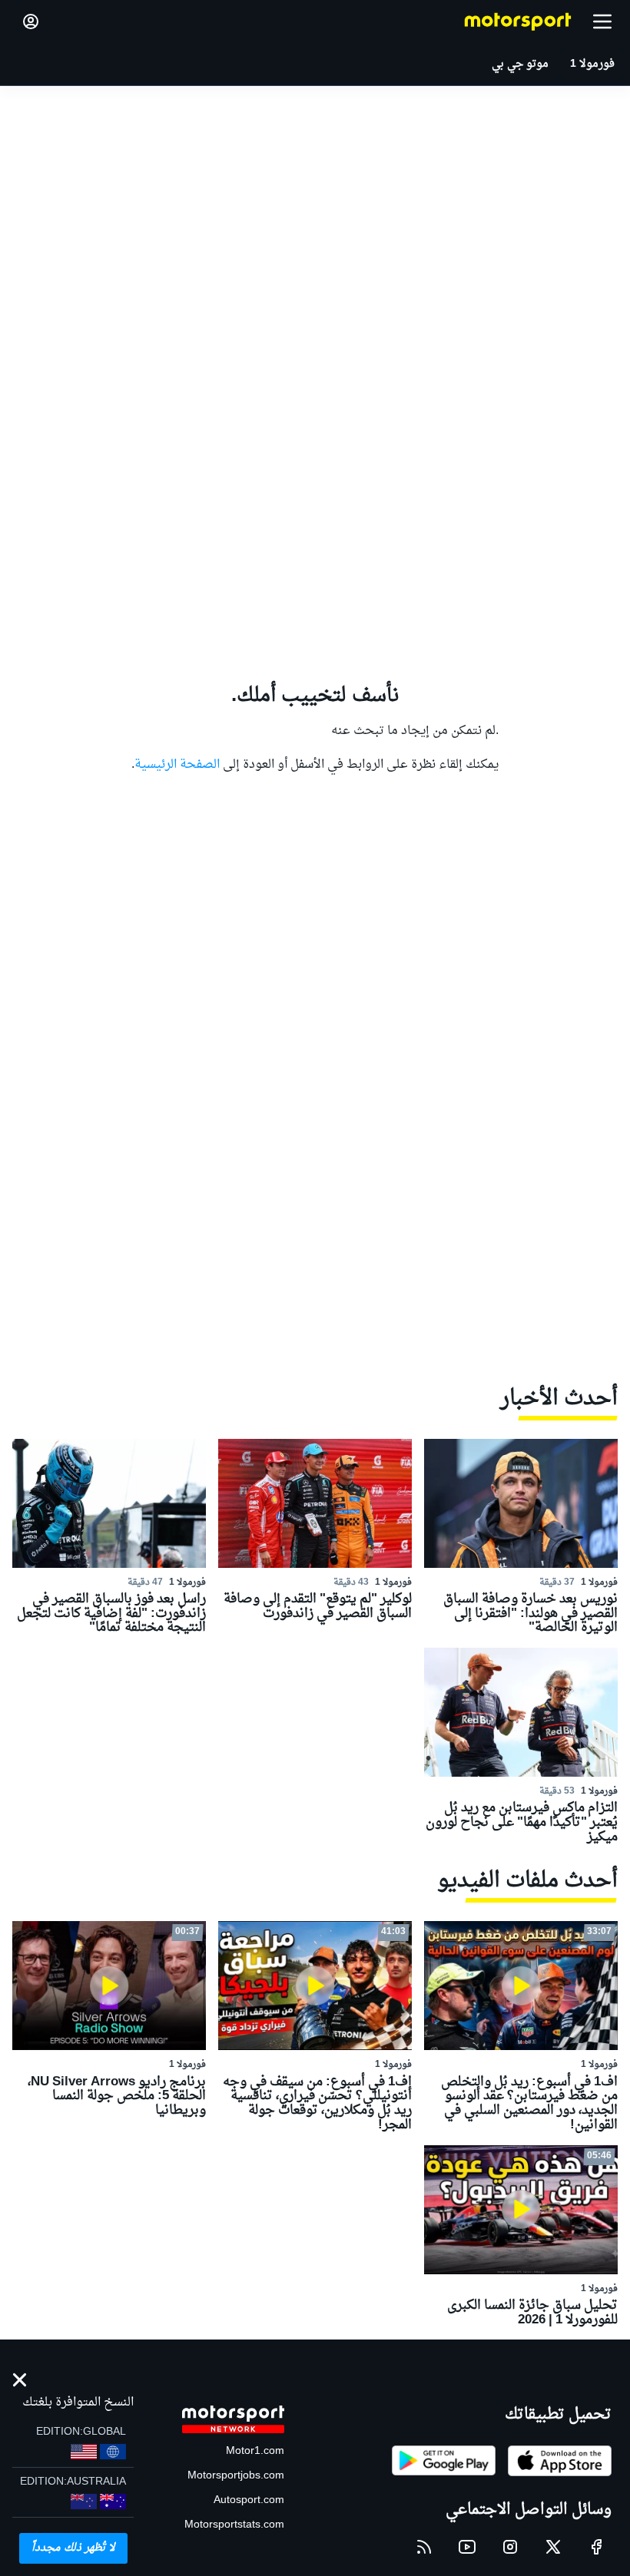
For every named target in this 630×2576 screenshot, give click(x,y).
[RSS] (424, 2547)
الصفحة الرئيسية (177, 765)
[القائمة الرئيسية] (602, 21)
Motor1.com (255, 2451)
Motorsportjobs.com (236, 2476)
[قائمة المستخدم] (31, 21)
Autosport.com (249, 2500)
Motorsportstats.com (234, 2525)
